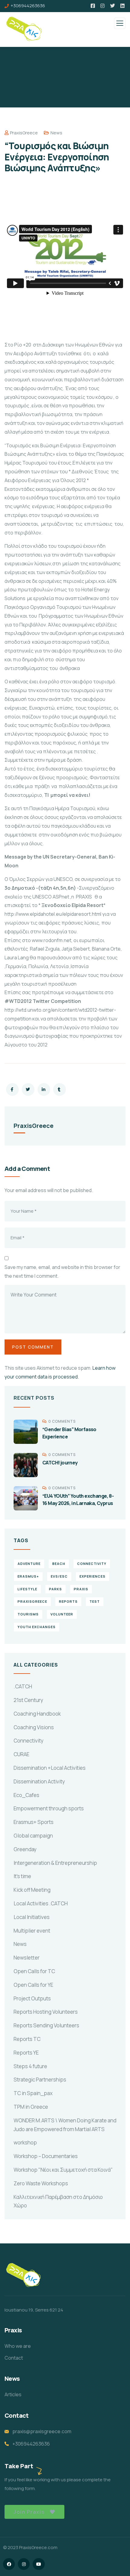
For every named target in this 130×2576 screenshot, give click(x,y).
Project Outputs (32, 1998)
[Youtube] (39, 2564)
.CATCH (23, 1686)
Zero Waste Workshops (41, 2183)
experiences (93, 1576)
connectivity (92, 1564)
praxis (81, 1589)
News (56, 133)
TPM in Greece (31, 2107)
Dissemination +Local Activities (50, 1768)
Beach (59, 1564)
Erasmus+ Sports (34, 1822)
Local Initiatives (32, 1917)
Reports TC (27, 2039)
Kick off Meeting (32, 1890)
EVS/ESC (59, 1576)
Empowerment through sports (49, 1808)
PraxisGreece (24, 133)
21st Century (28, 1700)
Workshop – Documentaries (46, 2156)
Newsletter (27, 1958)
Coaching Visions (34, 1727)
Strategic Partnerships (40, 2080)
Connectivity (29, 1741)
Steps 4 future (30, 2066)
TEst (95, 1601)
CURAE (21, 1754)
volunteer (62, 1614)
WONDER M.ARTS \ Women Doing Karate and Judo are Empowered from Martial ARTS (65, 2125)
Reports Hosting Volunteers (46, 2012)
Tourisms (28, 1614)
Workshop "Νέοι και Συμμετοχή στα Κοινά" (63, 2170)
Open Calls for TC (34, 1971)
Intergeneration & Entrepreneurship (55, 1863)
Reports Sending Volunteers (46, 2025)
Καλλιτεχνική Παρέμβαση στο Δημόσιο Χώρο (58, 2201)
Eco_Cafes (26, 1795)
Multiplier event (32, 1931)
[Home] (24, 2276)
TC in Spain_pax (33, 2093)
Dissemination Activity (39, 1781)
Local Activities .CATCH (41, 1903)
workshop (25, 2142)
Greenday (25, 1849)
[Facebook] (9, 2564)
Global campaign (33, 1836)
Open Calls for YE (33, 1985)
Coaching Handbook (37, 1714)
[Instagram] (24, 2564)
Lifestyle (27, 1589)
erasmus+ (28, 1576)
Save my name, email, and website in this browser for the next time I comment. (62, 1272)
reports (68, 1601)
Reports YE (26, 2053)
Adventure (29, 1564)
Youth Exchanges (37, 1627)
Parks (55, 1589)
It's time (22, 1876)
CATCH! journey (60, 1463)
